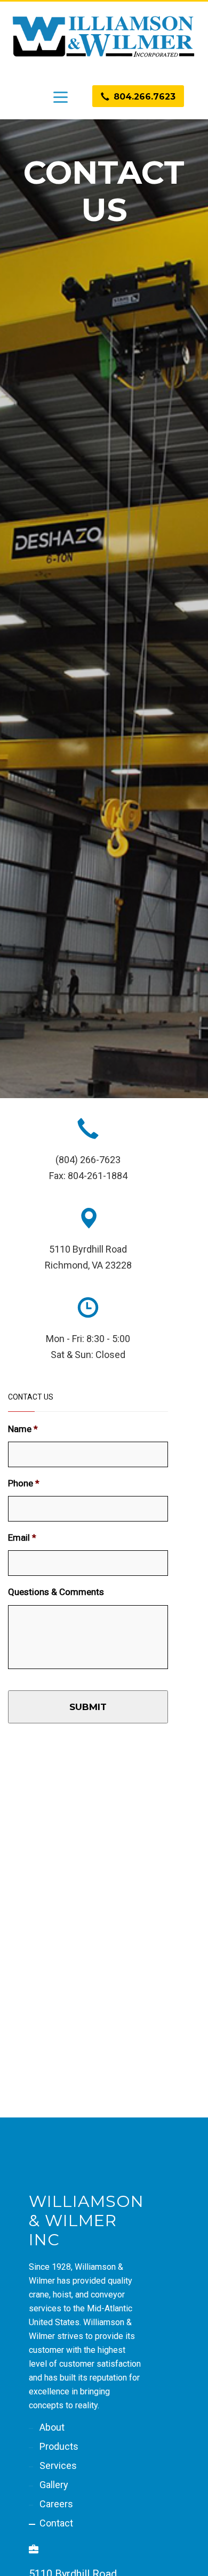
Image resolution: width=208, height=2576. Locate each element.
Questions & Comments (56, 1592)
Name (23, 1429)
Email (22, 1538)
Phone (24, 1483)
